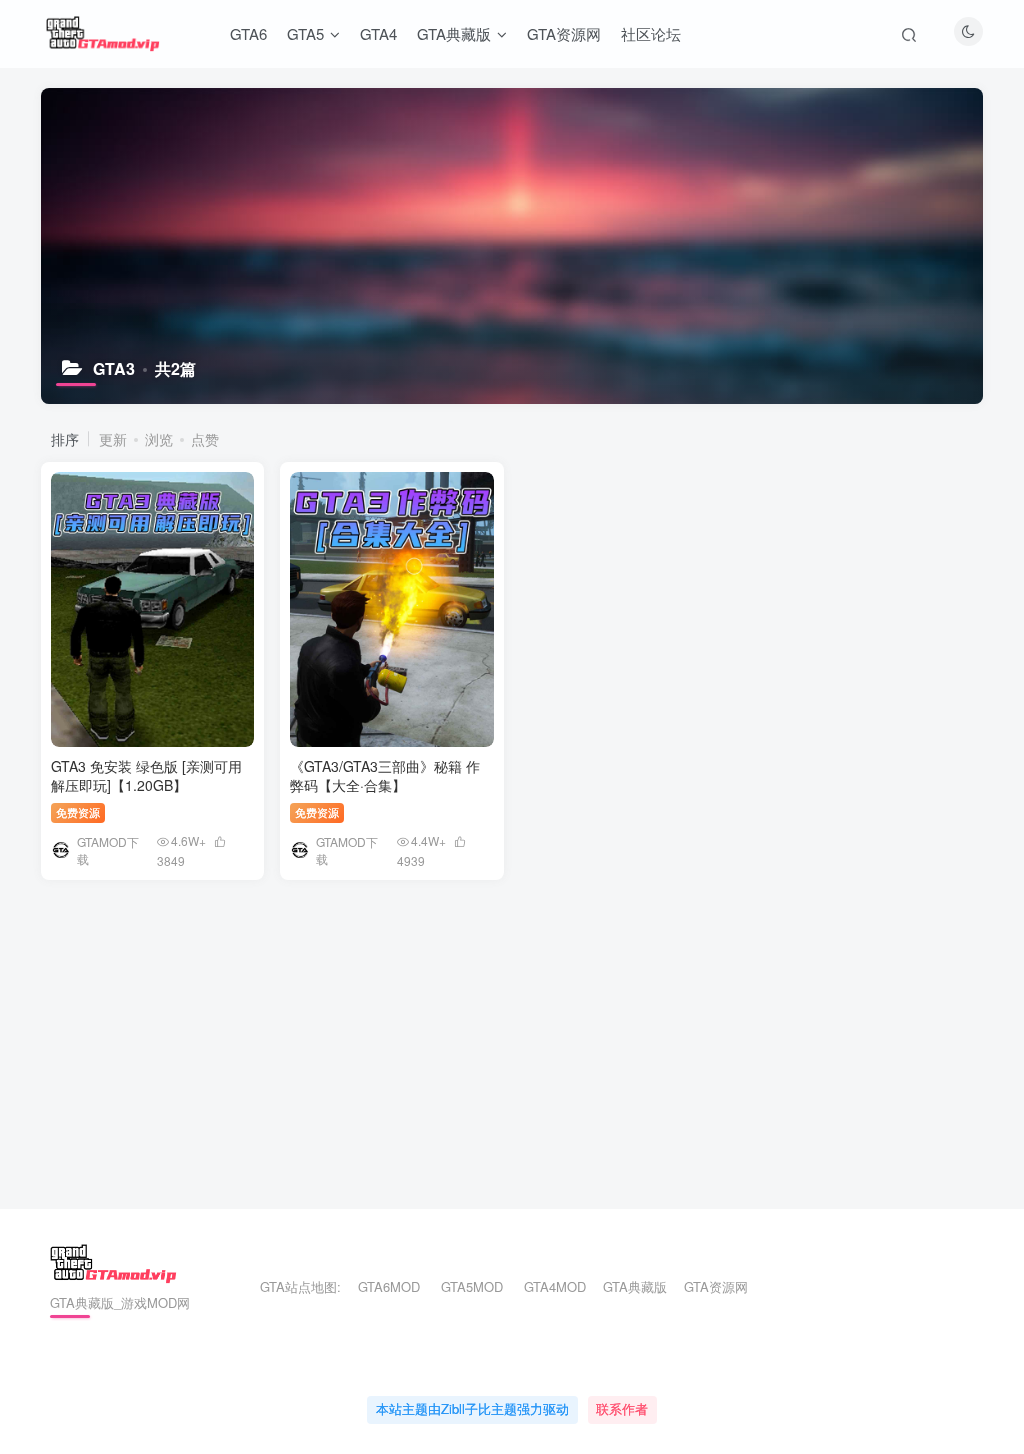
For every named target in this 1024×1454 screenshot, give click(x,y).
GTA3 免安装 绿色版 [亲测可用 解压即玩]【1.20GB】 (146, 776)
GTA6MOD (389, 1286)
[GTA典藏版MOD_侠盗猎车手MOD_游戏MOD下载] (113, 1261)
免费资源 (78, 812)
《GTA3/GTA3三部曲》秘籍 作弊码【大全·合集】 (385, 776)
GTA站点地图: (292, 1286)
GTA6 (248, 33)
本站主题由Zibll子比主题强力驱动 (472, 1408)
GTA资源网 (564, 33)
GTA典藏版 (454, 33)
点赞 (205, 439)
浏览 (159, 439)
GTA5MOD (472, 1286)
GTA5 (305, 33)
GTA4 (378, 33)
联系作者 (622, 1408)
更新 (113, 439)
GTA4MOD (555, 1286)
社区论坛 (651, 33)
